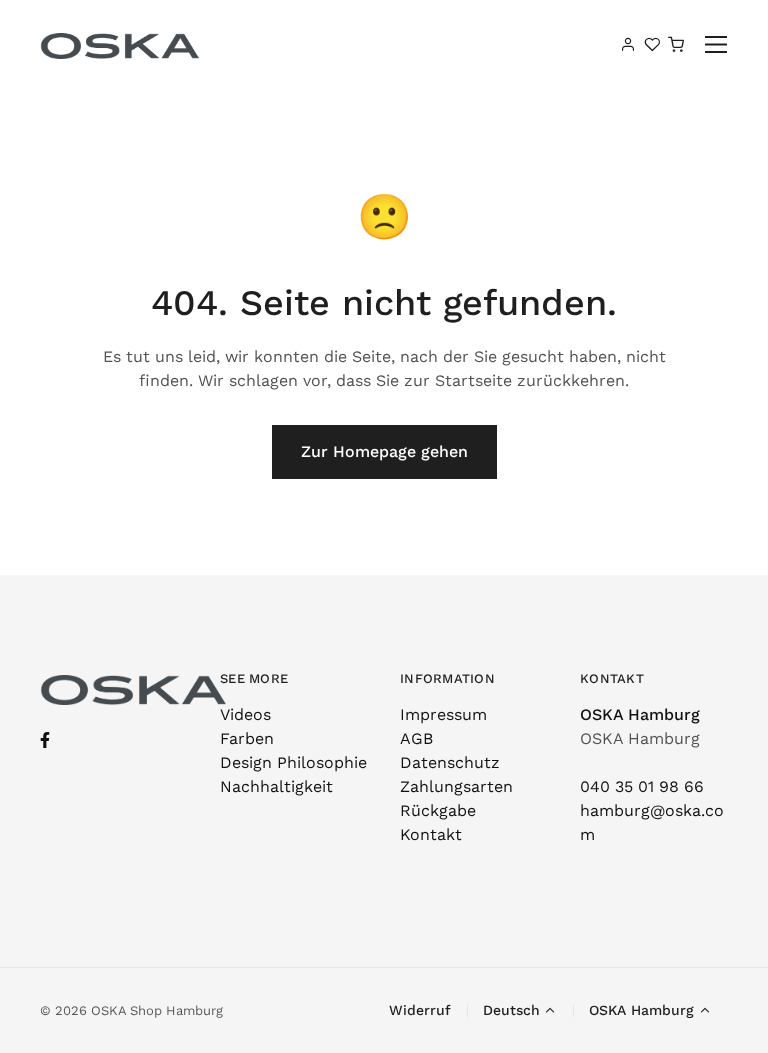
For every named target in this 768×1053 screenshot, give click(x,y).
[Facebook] (45, 740)
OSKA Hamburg (640, 714)
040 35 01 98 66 (642, 786)
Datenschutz (450, 762)
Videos (245, 714)
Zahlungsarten (456, 786)
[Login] (628, 44)
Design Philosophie (293, 762)
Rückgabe (438, 810)
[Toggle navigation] (716, 44)
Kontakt (431, 834)
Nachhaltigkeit (276, 786)
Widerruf (420, 1010)
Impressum (443, 714)
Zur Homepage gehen (384, 451)
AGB (416, 738)
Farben (247, 738)
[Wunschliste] (652, 44)
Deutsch (511, 1010)
